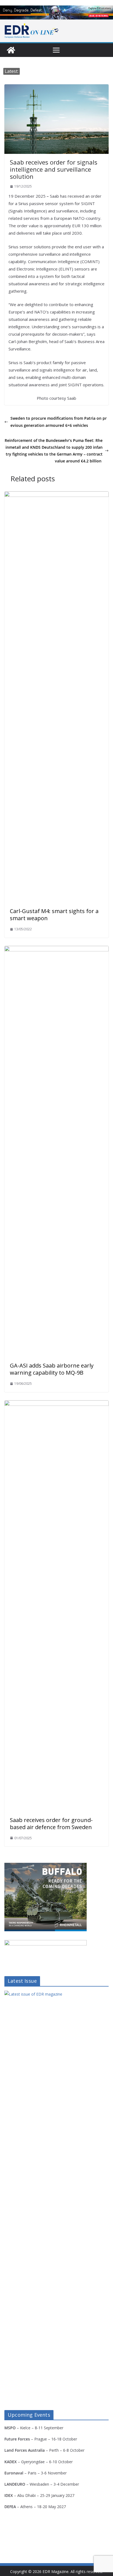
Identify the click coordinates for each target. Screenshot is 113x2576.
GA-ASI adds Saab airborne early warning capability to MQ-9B (52, 1369)
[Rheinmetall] (46, 1866)
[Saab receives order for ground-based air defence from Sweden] (56, 1404)
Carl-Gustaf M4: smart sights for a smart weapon (54, 915)
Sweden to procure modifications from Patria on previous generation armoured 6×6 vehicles (59, 422)
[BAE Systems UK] (56, 12)
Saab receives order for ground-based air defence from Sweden (51, 1824)
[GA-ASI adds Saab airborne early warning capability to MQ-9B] (56, 950)
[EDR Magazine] (11, 50)
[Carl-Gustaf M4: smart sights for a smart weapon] (56, 495)
